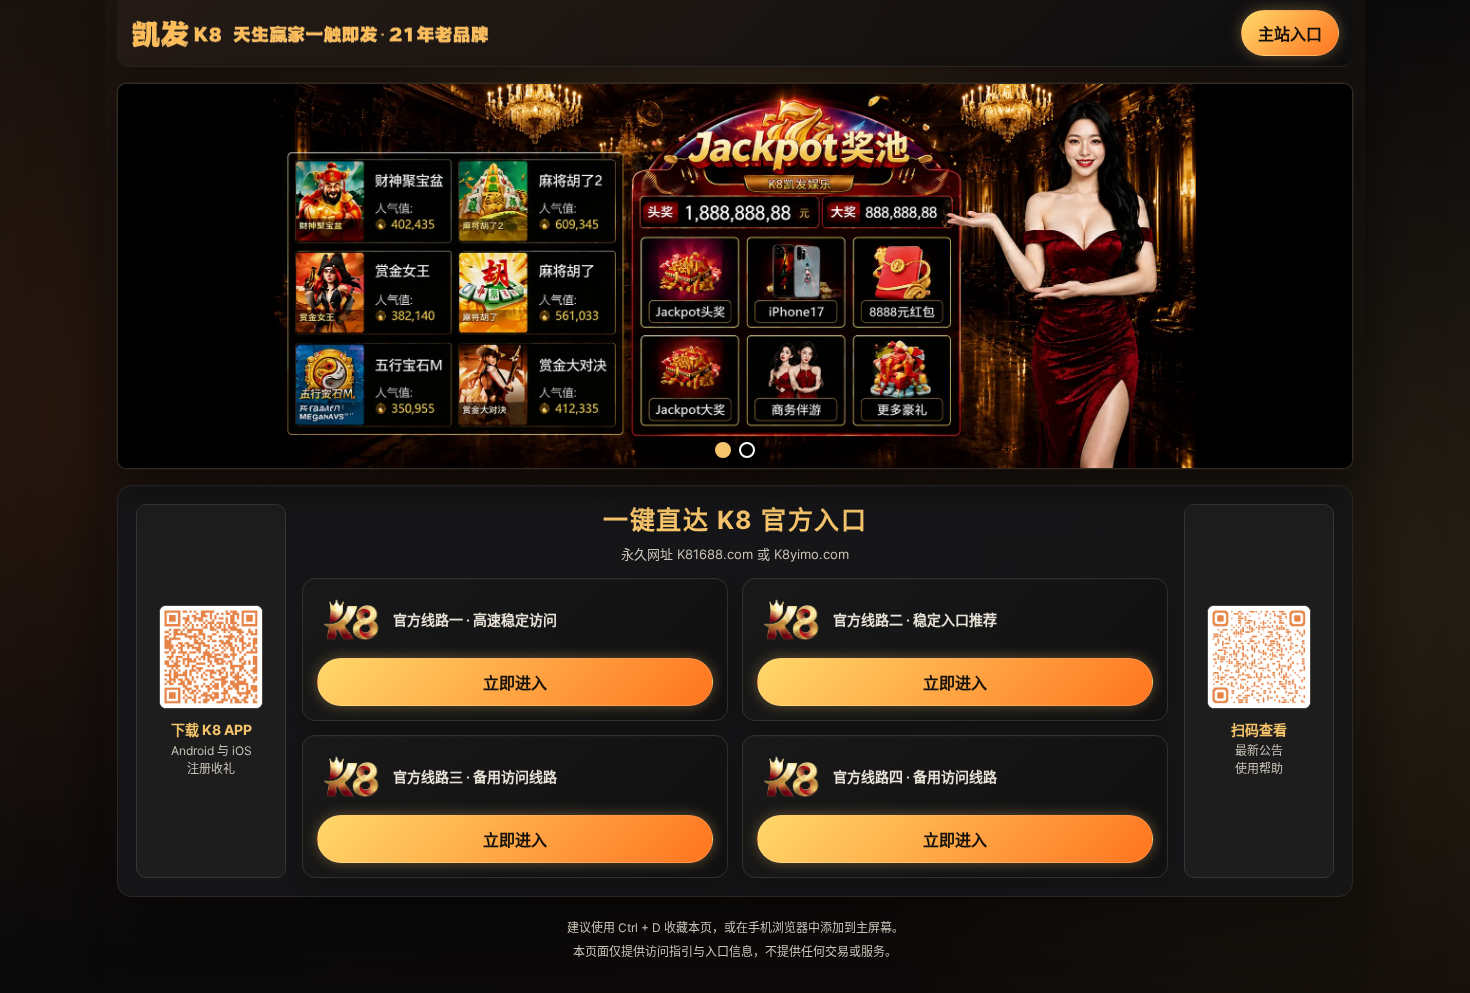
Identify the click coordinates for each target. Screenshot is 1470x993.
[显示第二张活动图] (747, 450)
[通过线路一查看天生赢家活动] (735, 276)
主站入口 (1290, 34)
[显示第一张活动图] (723, 450)
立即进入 (515, 683)
